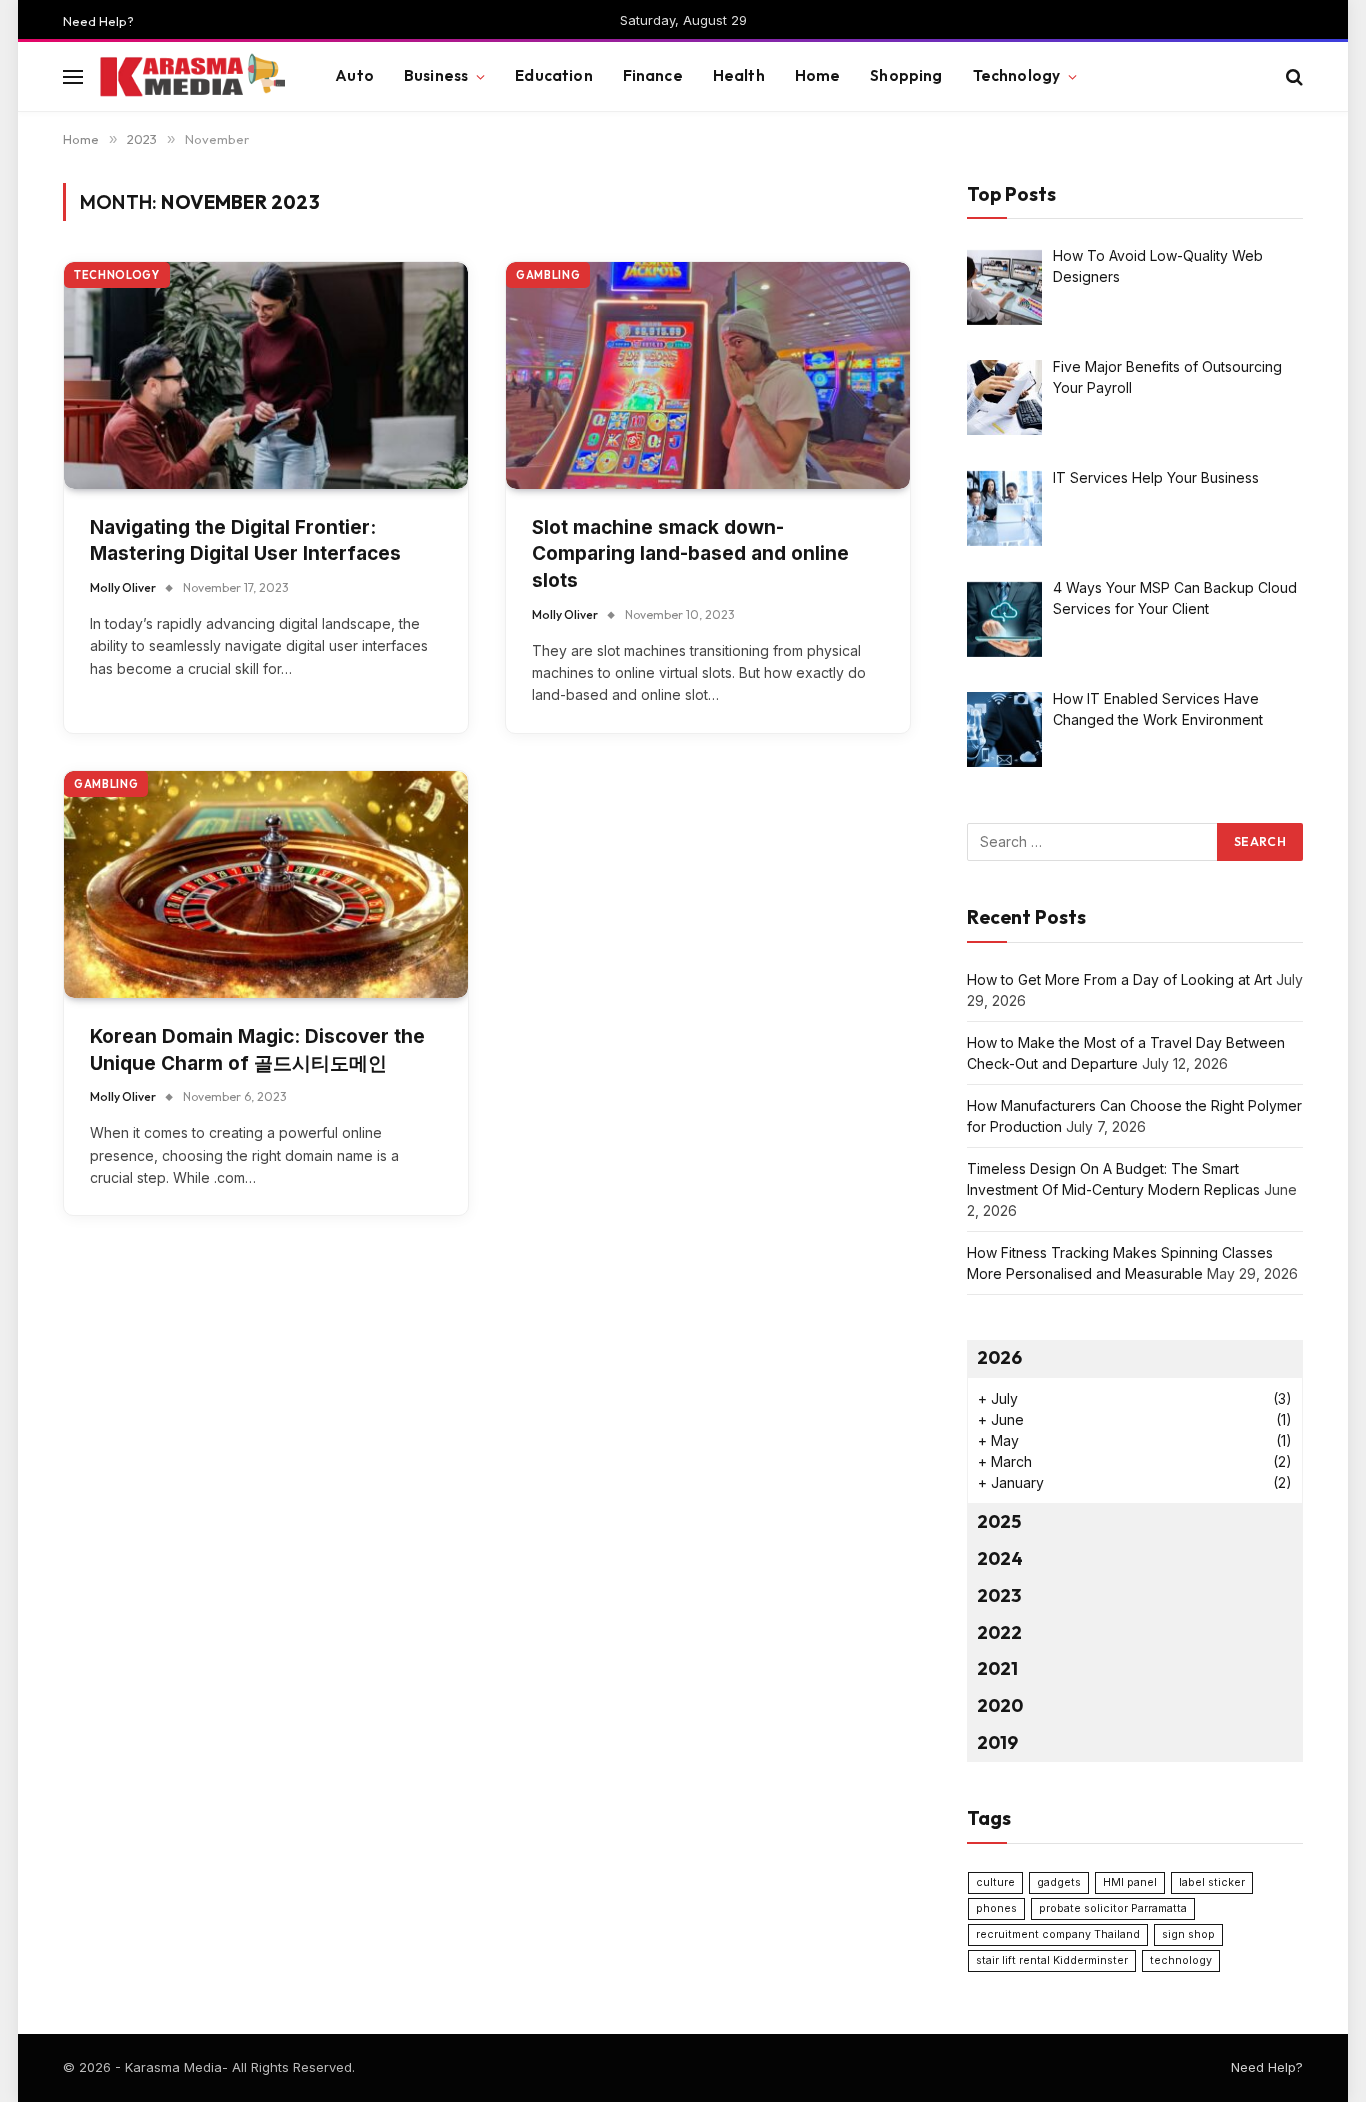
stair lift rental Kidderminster (1052, 1960)
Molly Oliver (123, 587)
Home (818, 75)
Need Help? (98, 21)
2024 (1000, 1558)
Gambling (548, 275)
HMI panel (1130, 1882)
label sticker (1212, 1882)
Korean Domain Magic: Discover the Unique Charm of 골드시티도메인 (257, 1050)
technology (1181, 1960)
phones (996, 1908)
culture (995, 1882)
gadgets (1059, 1882)
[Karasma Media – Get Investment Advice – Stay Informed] (191, 77)
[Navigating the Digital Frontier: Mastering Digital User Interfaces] (266, 375)
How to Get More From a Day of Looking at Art (1119, 979)
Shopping (906, 75)
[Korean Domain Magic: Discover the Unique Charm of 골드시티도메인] (266, 884)
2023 (999, 1595)
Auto (354, 75)
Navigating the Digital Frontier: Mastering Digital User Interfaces (245, 541)
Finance (653, 75)
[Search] (1292, 76)
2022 (999, 1632)
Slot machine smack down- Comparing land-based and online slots (690, 554)
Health (739, 75)
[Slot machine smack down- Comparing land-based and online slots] (708, 375)
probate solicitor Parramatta (1113, 1908)
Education (553, 75)
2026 (999, 1357)
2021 (997, 1668)
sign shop (1188, 1934)
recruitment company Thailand (1058, 1934)
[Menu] (73, 76)
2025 (999, 1521)
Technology (1017, 75)
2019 (997, 1742)
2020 (1000, 1705)
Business (436, 75)
